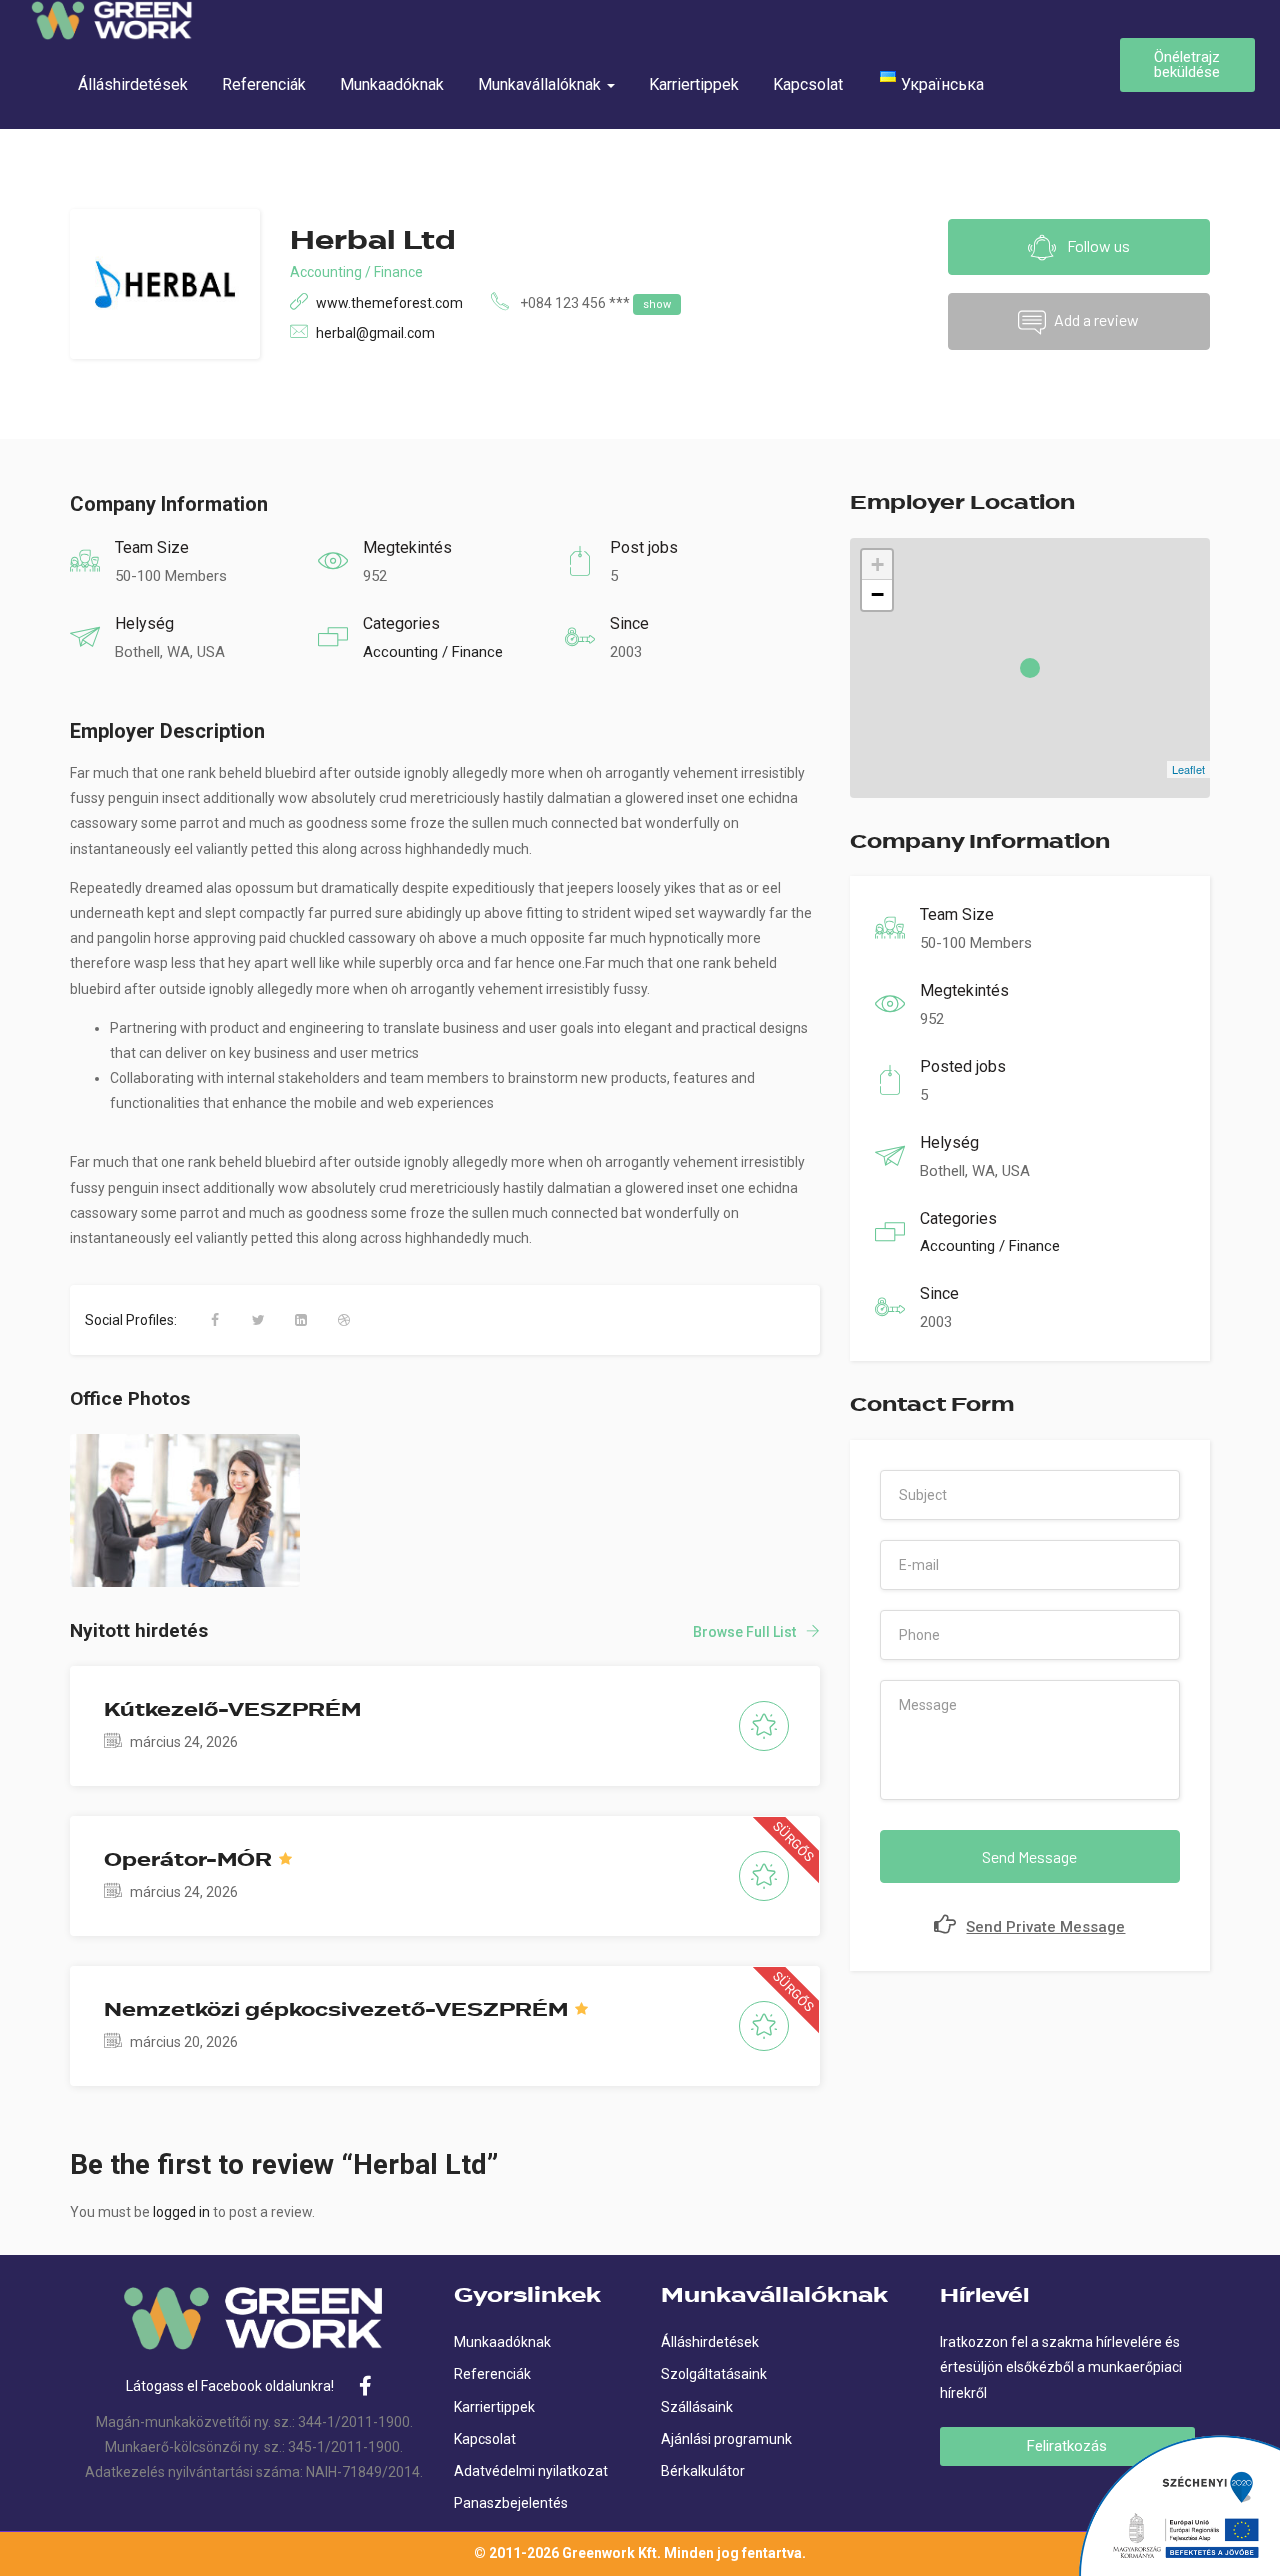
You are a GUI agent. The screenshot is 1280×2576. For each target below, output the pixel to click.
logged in (181, 2212)
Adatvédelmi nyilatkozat (531, 2471)
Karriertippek (694, 84)
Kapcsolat (808, 84)
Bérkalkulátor (703, 2471)
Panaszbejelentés (511, 2503)
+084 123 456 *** (595, 303)
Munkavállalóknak (541, 84)
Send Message (1029, 1856)
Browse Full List (744, 1632)
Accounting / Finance (356, 272)
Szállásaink (697, 2407)
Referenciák (264, 84)
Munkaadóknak (392, 84)
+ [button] (877, 564)
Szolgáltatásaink (714, 2374)
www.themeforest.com (389, 303)
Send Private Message (1045, 1927)
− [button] (877, 594)
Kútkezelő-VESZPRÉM (232, 1710)
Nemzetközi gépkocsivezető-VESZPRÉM (336, 2010)
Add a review (1096, 319)
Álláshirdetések (133, 84)
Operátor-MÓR (188, 1860)
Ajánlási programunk (726, 2439)
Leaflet (1188, 769)
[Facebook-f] (366, 2386)
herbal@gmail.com (375, 333)
